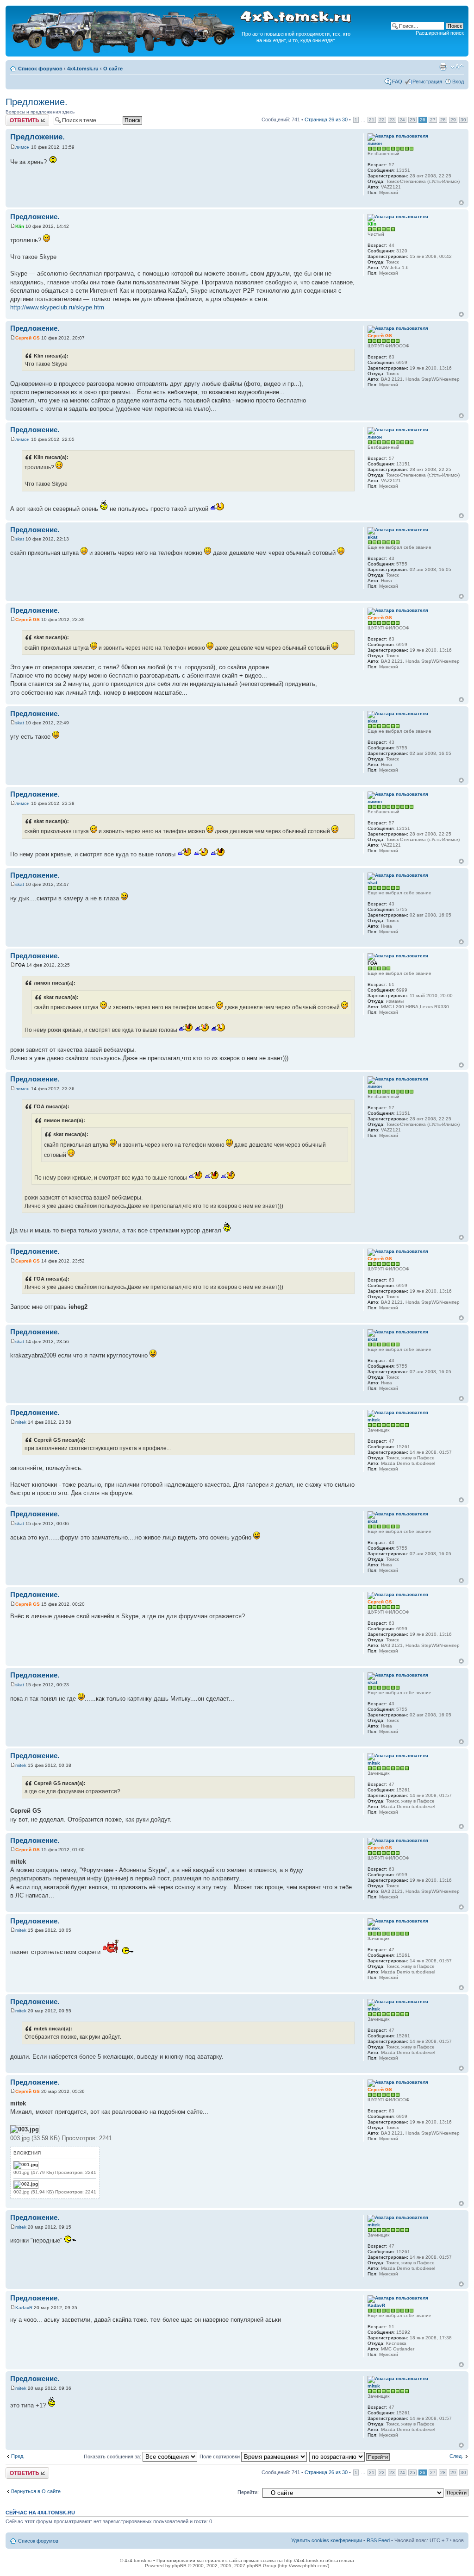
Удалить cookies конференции (327, 2540)
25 (412, 120)
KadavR (24, 2308)
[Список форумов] (124, 52)
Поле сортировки (220, 2457)
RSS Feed (378, 2540)
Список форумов (40, 69)
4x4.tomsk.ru (83, 69)
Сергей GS (28, 338)
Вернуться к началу (461, 203)
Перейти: (248, 2492)
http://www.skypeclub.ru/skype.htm (57, 307)
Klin (20, 226)
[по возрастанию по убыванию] (350, 2457)
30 (463, 120)
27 (433, 120)
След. (456, 2456)
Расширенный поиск (440, 33)
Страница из (326, 119)
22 (382, 120)
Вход (458, 82)
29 (453, 120)
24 (402, 120)
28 (443, 120)
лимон (22, 147)
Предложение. (37, 102)
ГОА (20, 965)
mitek (21, 1422)
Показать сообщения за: (113, 2457)
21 (372, 120)
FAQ (397, 82)
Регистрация (427, 82)
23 (392, 120)
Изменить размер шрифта (457, 67)
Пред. (18, 2456)
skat (20, 539)
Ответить (17, 117)
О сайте (113, 69)
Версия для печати (443, 67)
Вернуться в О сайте (36, 2491)
